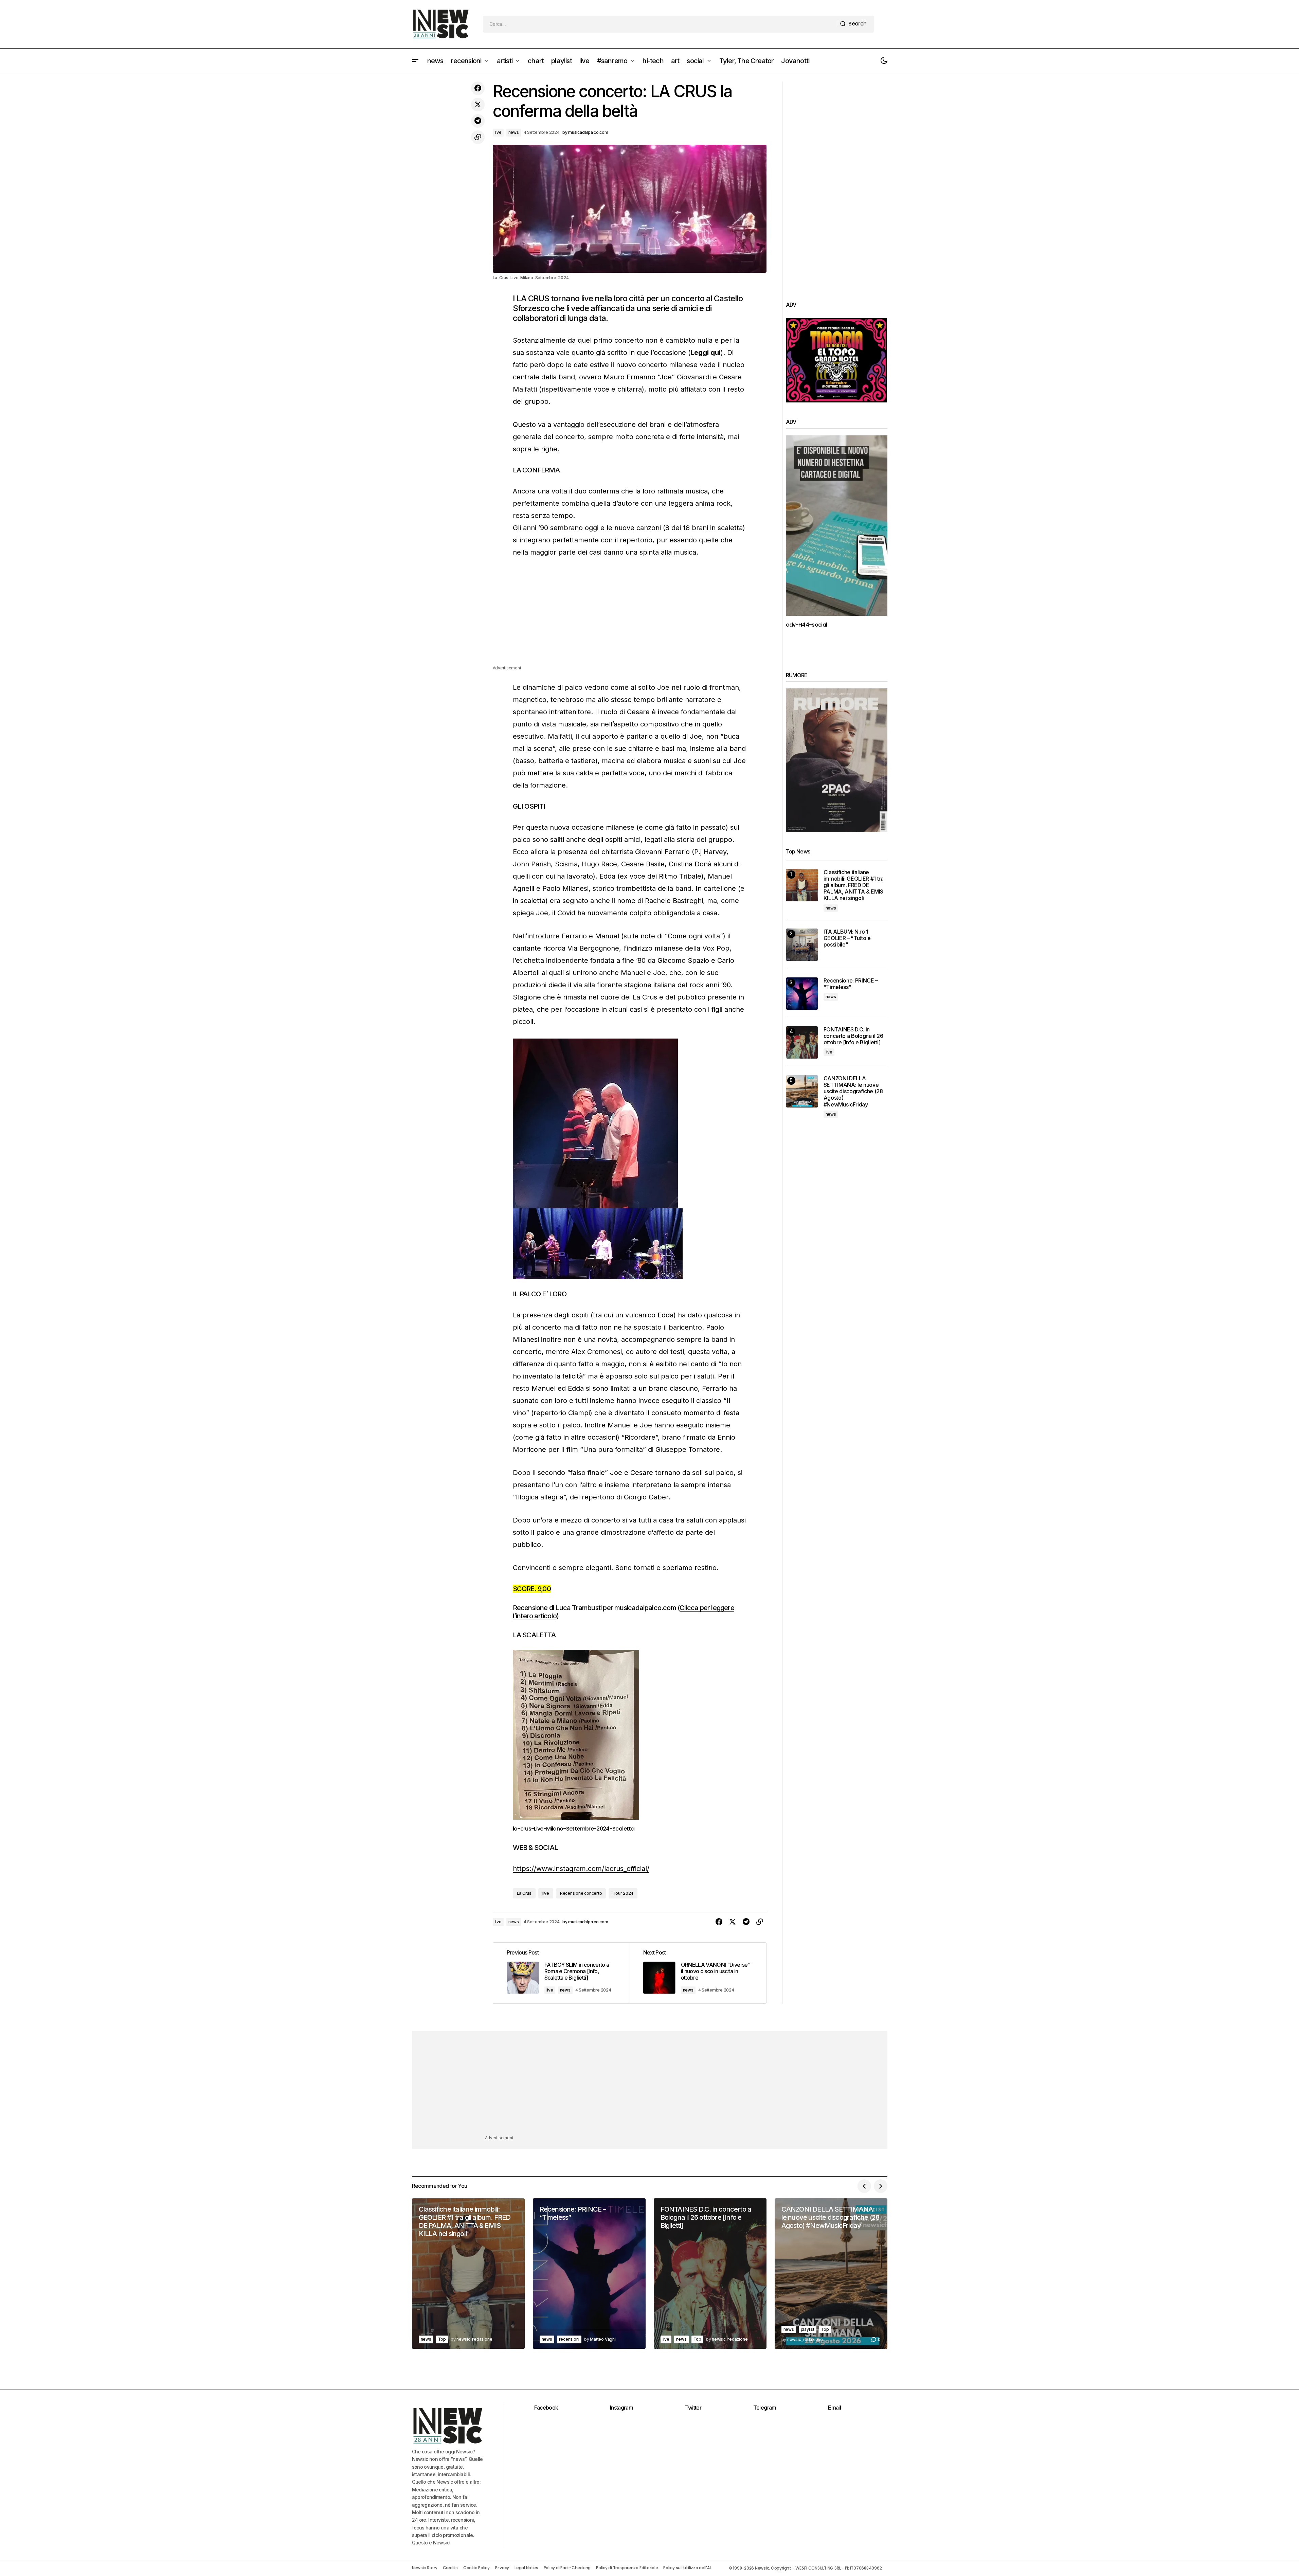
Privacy (502, 2568)
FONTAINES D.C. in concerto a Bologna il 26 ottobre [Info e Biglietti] (853, 1036)
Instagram (621, 2408)
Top (442, 2339)
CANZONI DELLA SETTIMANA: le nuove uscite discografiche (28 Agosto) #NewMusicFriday (853, 1092)
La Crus (524, 1893)
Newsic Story (425, 2568)
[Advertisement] (630, 617)
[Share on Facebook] (478, 88)
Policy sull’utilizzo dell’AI (687, 2568)
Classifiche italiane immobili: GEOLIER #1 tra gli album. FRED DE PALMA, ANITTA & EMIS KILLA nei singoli (854, 885)
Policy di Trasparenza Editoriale (627, 2568)
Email (834, 2408)
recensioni (569, 2339)
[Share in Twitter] (478, 105)
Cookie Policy (476, 2568)
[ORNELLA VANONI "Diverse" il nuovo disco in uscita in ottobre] (698, 1973)
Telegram (765, 2408)
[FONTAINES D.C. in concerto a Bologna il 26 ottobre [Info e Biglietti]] (802, 1042)
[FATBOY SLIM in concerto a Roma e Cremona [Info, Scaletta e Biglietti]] (561, 1973)
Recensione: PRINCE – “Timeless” (851, 984)
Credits (450, 2568)
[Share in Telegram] (478, 121)
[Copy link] (478, 137)
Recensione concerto (581, 1893)
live (498, 132)
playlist (808, 2329)
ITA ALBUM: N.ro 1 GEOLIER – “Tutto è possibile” (847, 938)
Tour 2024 (623, 1893)
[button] (415, 61)
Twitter (693, 2408)
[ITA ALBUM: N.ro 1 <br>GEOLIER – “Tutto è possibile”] (802, 945)
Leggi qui (706, 353)
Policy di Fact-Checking (567, 2568)
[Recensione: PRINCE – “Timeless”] (802, 994)
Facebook (546, 2408)
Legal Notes (526, 2568)
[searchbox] (660, 24)
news (514, 132)
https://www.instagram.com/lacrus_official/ (581, 1869)
